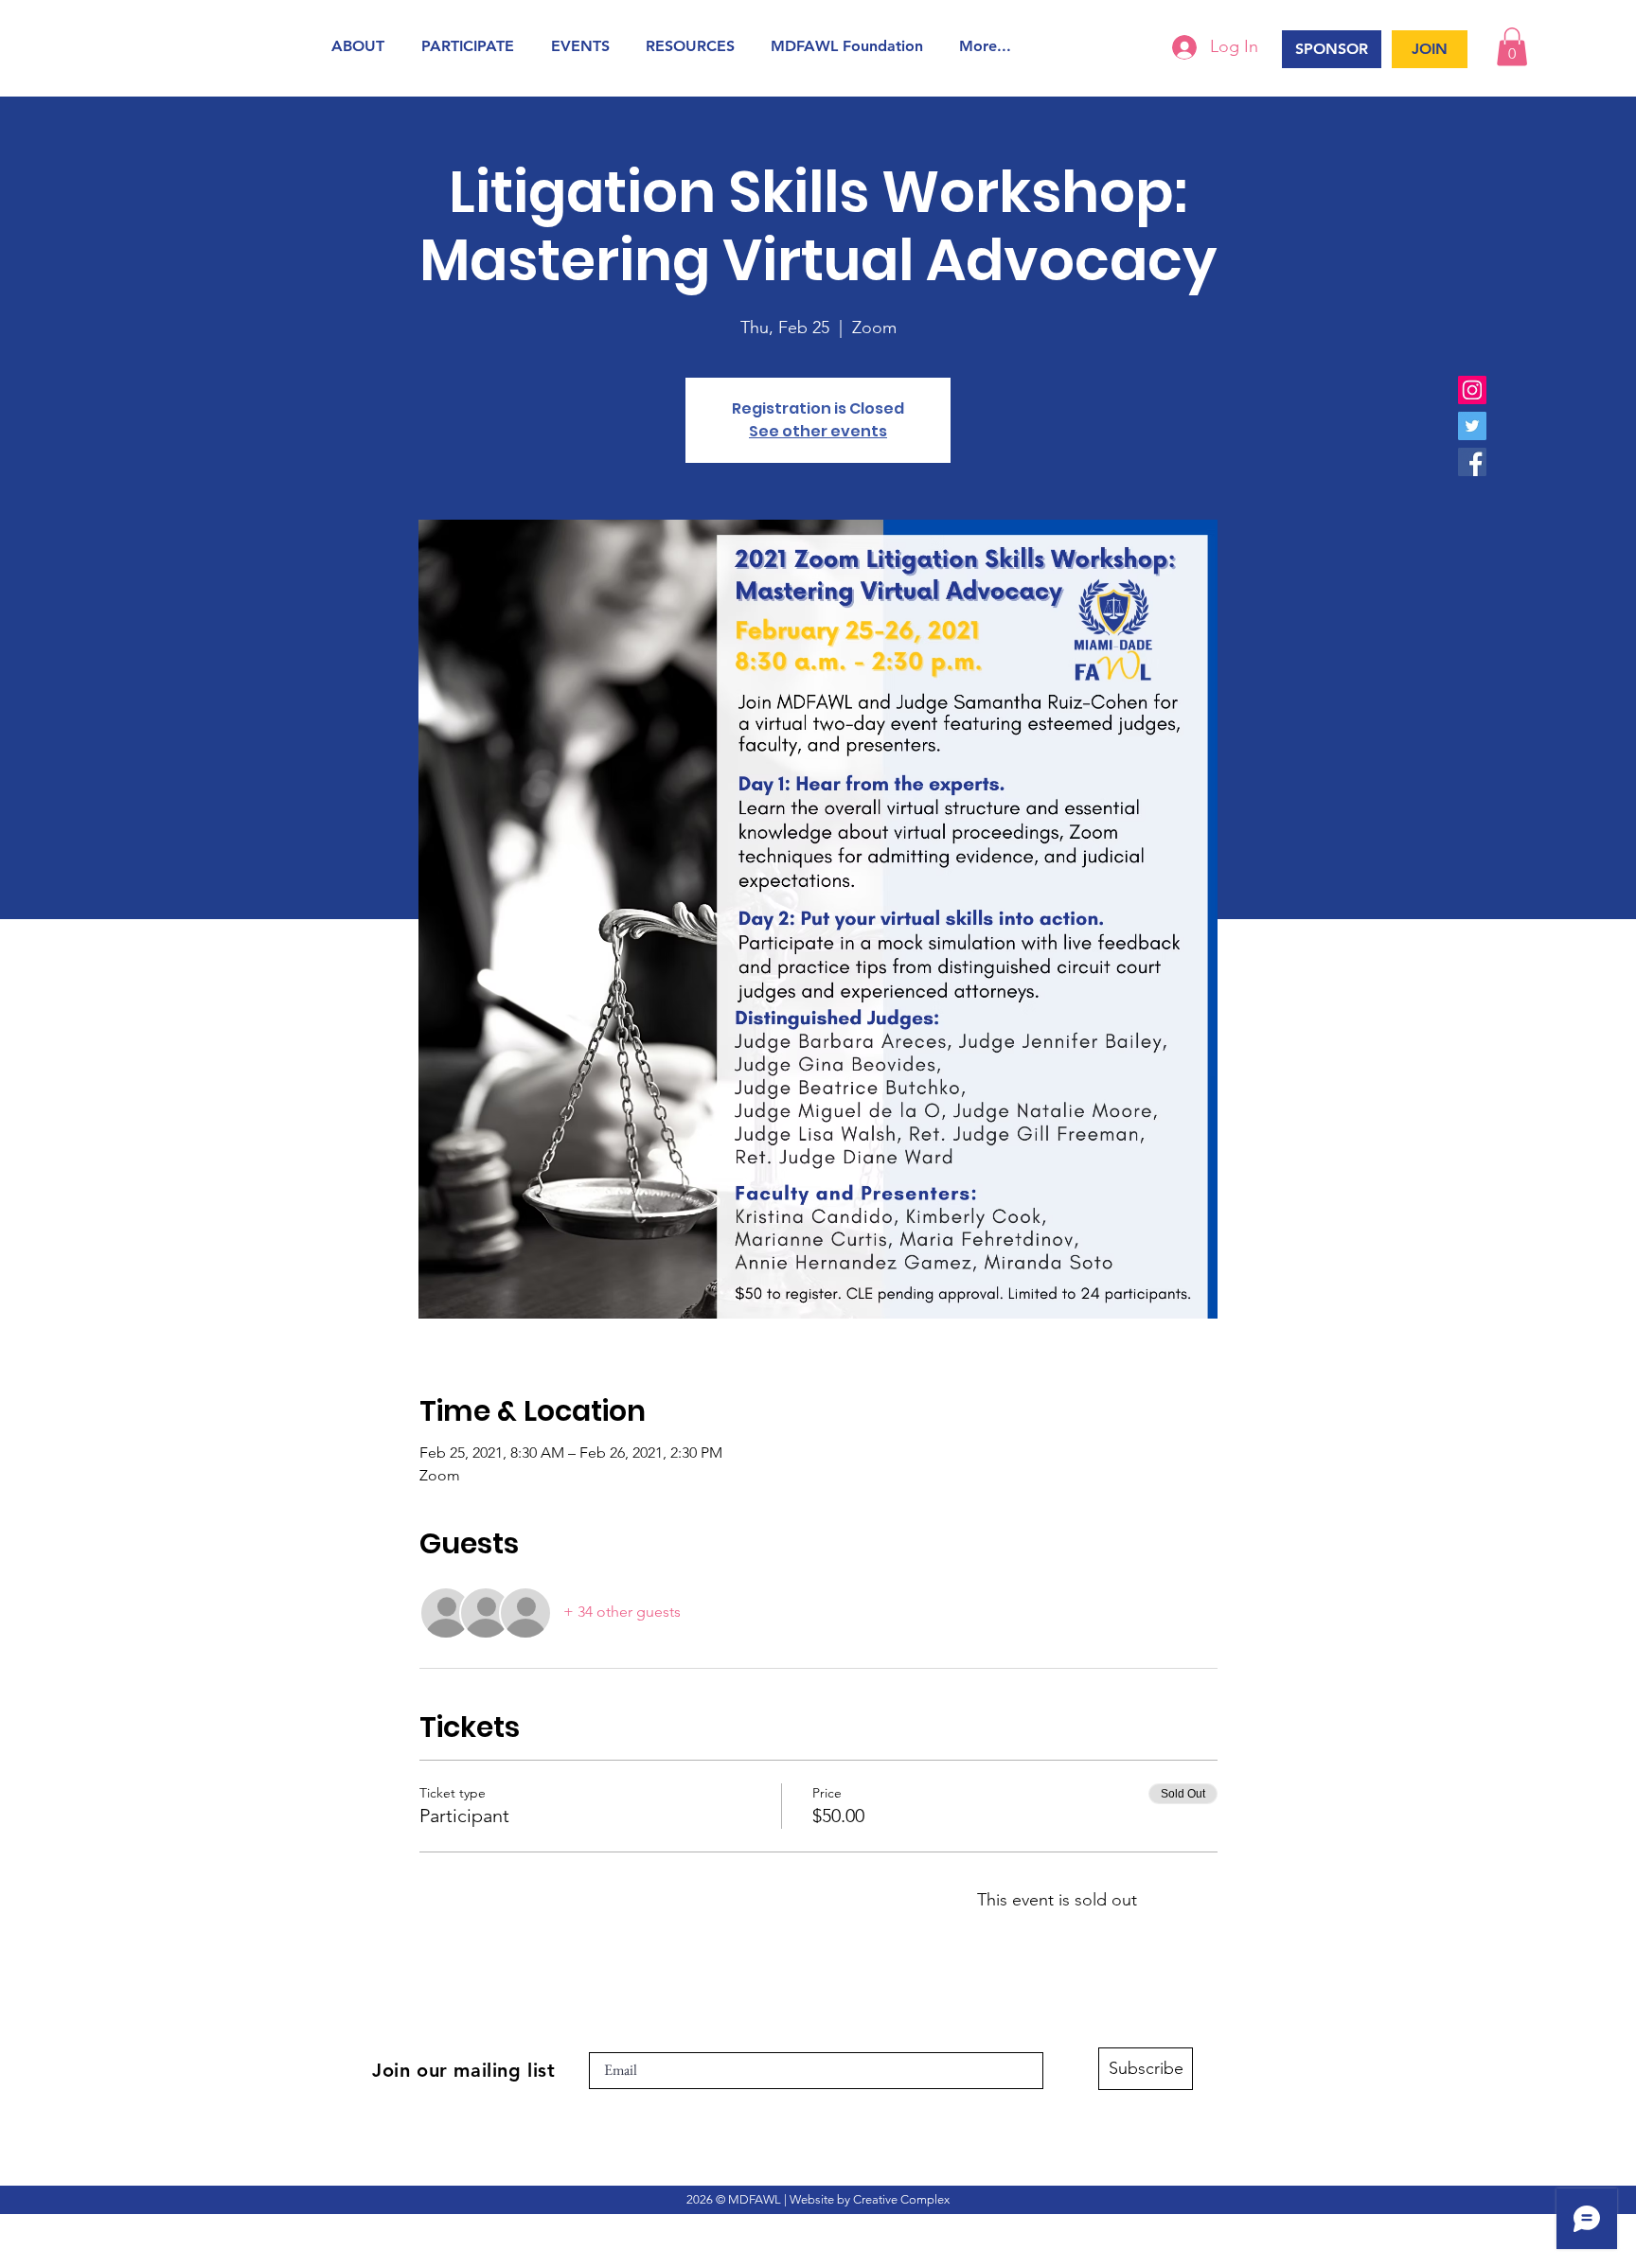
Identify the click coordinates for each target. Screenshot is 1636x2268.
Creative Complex (901, 2199)
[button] (362, 46)
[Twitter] (1472, 426)
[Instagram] (1472, 390)
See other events (818, 431)
